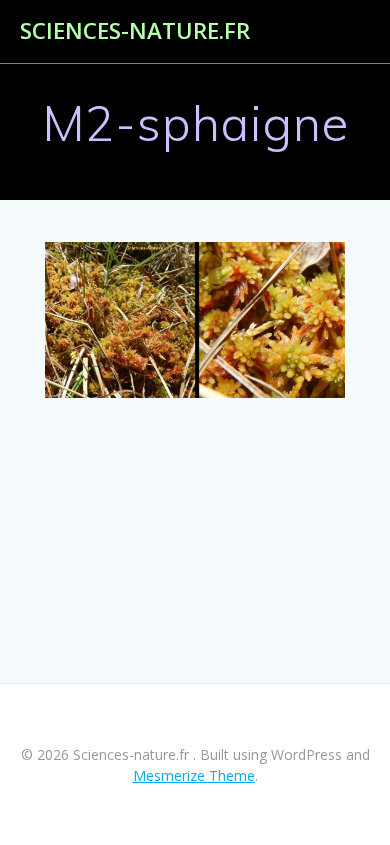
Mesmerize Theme (194, 775)
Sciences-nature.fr (135, 31)
